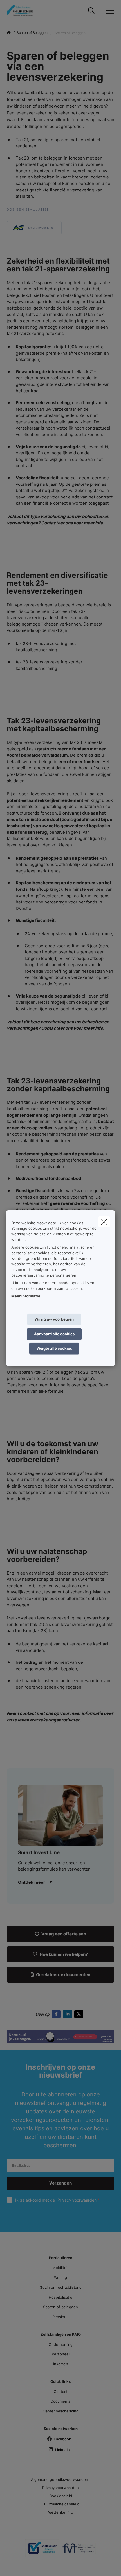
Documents (61, 2401)
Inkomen (61, 2364)
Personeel (61, 2354)
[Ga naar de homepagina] (24, 11)
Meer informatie (26, 1296)
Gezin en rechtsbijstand (61, 2287)
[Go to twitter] (80, 2014)
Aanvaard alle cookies (54, 1334)
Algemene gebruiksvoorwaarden (60, 2479)
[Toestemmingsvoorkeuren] (22, 2565)
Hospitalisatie (60, 2297)
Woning (60, 2277)
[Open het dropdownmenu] (109, 11)
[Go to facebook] (57, 2014)
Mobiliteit (60, 2268)
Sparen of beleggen (60, 2307)
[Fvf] (79, 2551)
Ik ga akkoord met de (56, 2200)
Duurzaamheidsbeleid (60, 2504)
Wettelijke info (61, 2512)
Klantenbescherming (60, 2411)
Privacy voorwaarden (77, 2200)
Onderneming (61, 2344)
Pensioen (60, 2317)
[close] (104, 1221)
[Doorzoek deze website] (91, 11)
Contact (61, 2392)
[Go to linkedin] (69, 2014)
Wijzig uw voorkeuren (54, 1319)
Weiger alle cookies (54, 1348)
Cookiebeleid (61, 2496)
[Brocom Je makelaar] (42, 2551)
